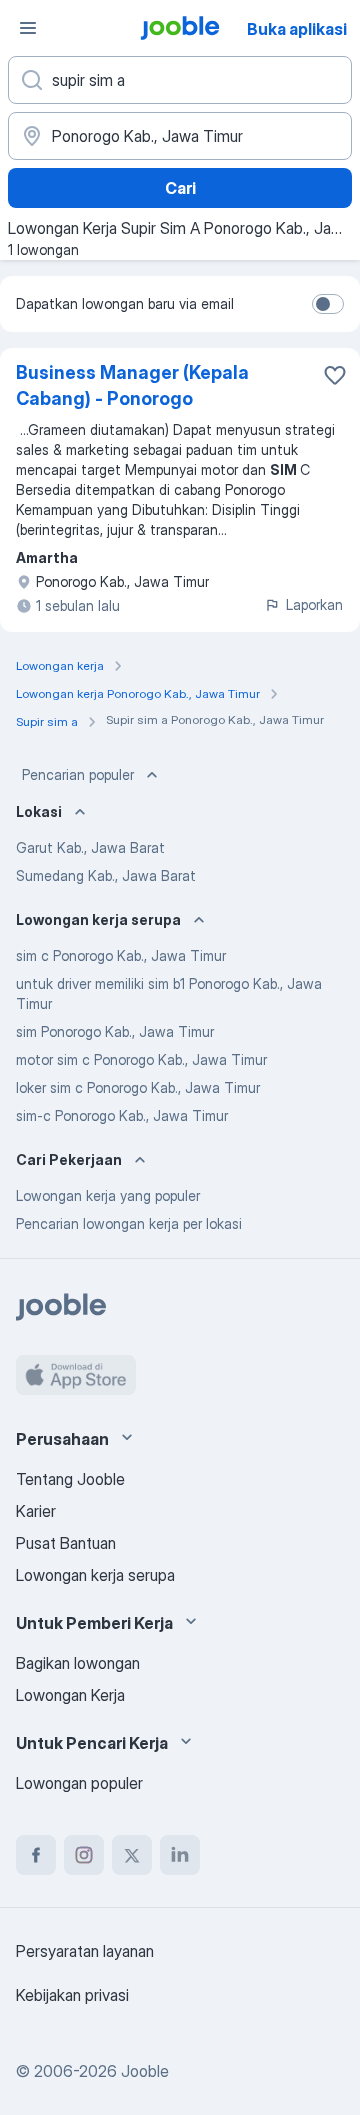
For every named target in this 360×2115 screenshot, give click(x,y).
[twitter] (132, 1855)
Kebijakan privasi (72, 1995)
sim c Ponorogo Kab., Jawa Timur (121, 955)
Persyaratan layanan (85, 1951)
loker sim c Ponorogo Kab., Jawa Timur (138, 1087)
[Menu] (28, 28)
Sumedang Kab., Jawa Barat (106, 875)
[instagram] (84, 1855)
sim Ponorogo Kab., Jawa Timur (115, 1031)
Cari (180, 188)
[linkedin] (180, 1855)
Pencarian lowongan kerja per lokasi (129, 1223)
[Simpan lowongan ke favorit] (335, 375)
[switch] (328, 304)
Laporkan (314, 604)
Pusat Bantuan (66, 1543)
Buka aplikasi (297, 29)
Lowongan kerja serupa (95, 1575)
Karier (36, 1511)
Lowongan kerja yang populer (108, 1195)
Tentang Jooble (70, 1479)
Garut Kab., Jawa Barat (90, 847)
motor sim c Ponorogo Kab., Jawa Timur (141, 1059)
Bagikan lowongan (78, 1663)
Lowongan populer (79, 1783)
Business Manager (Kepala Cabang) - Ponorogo (132, 385)
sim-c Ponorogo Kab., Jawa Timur (122, 1115)
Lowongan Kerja (70, 1695)
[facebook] (36, 1855)
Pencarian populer (78, 774)
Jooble (145, 2071)
